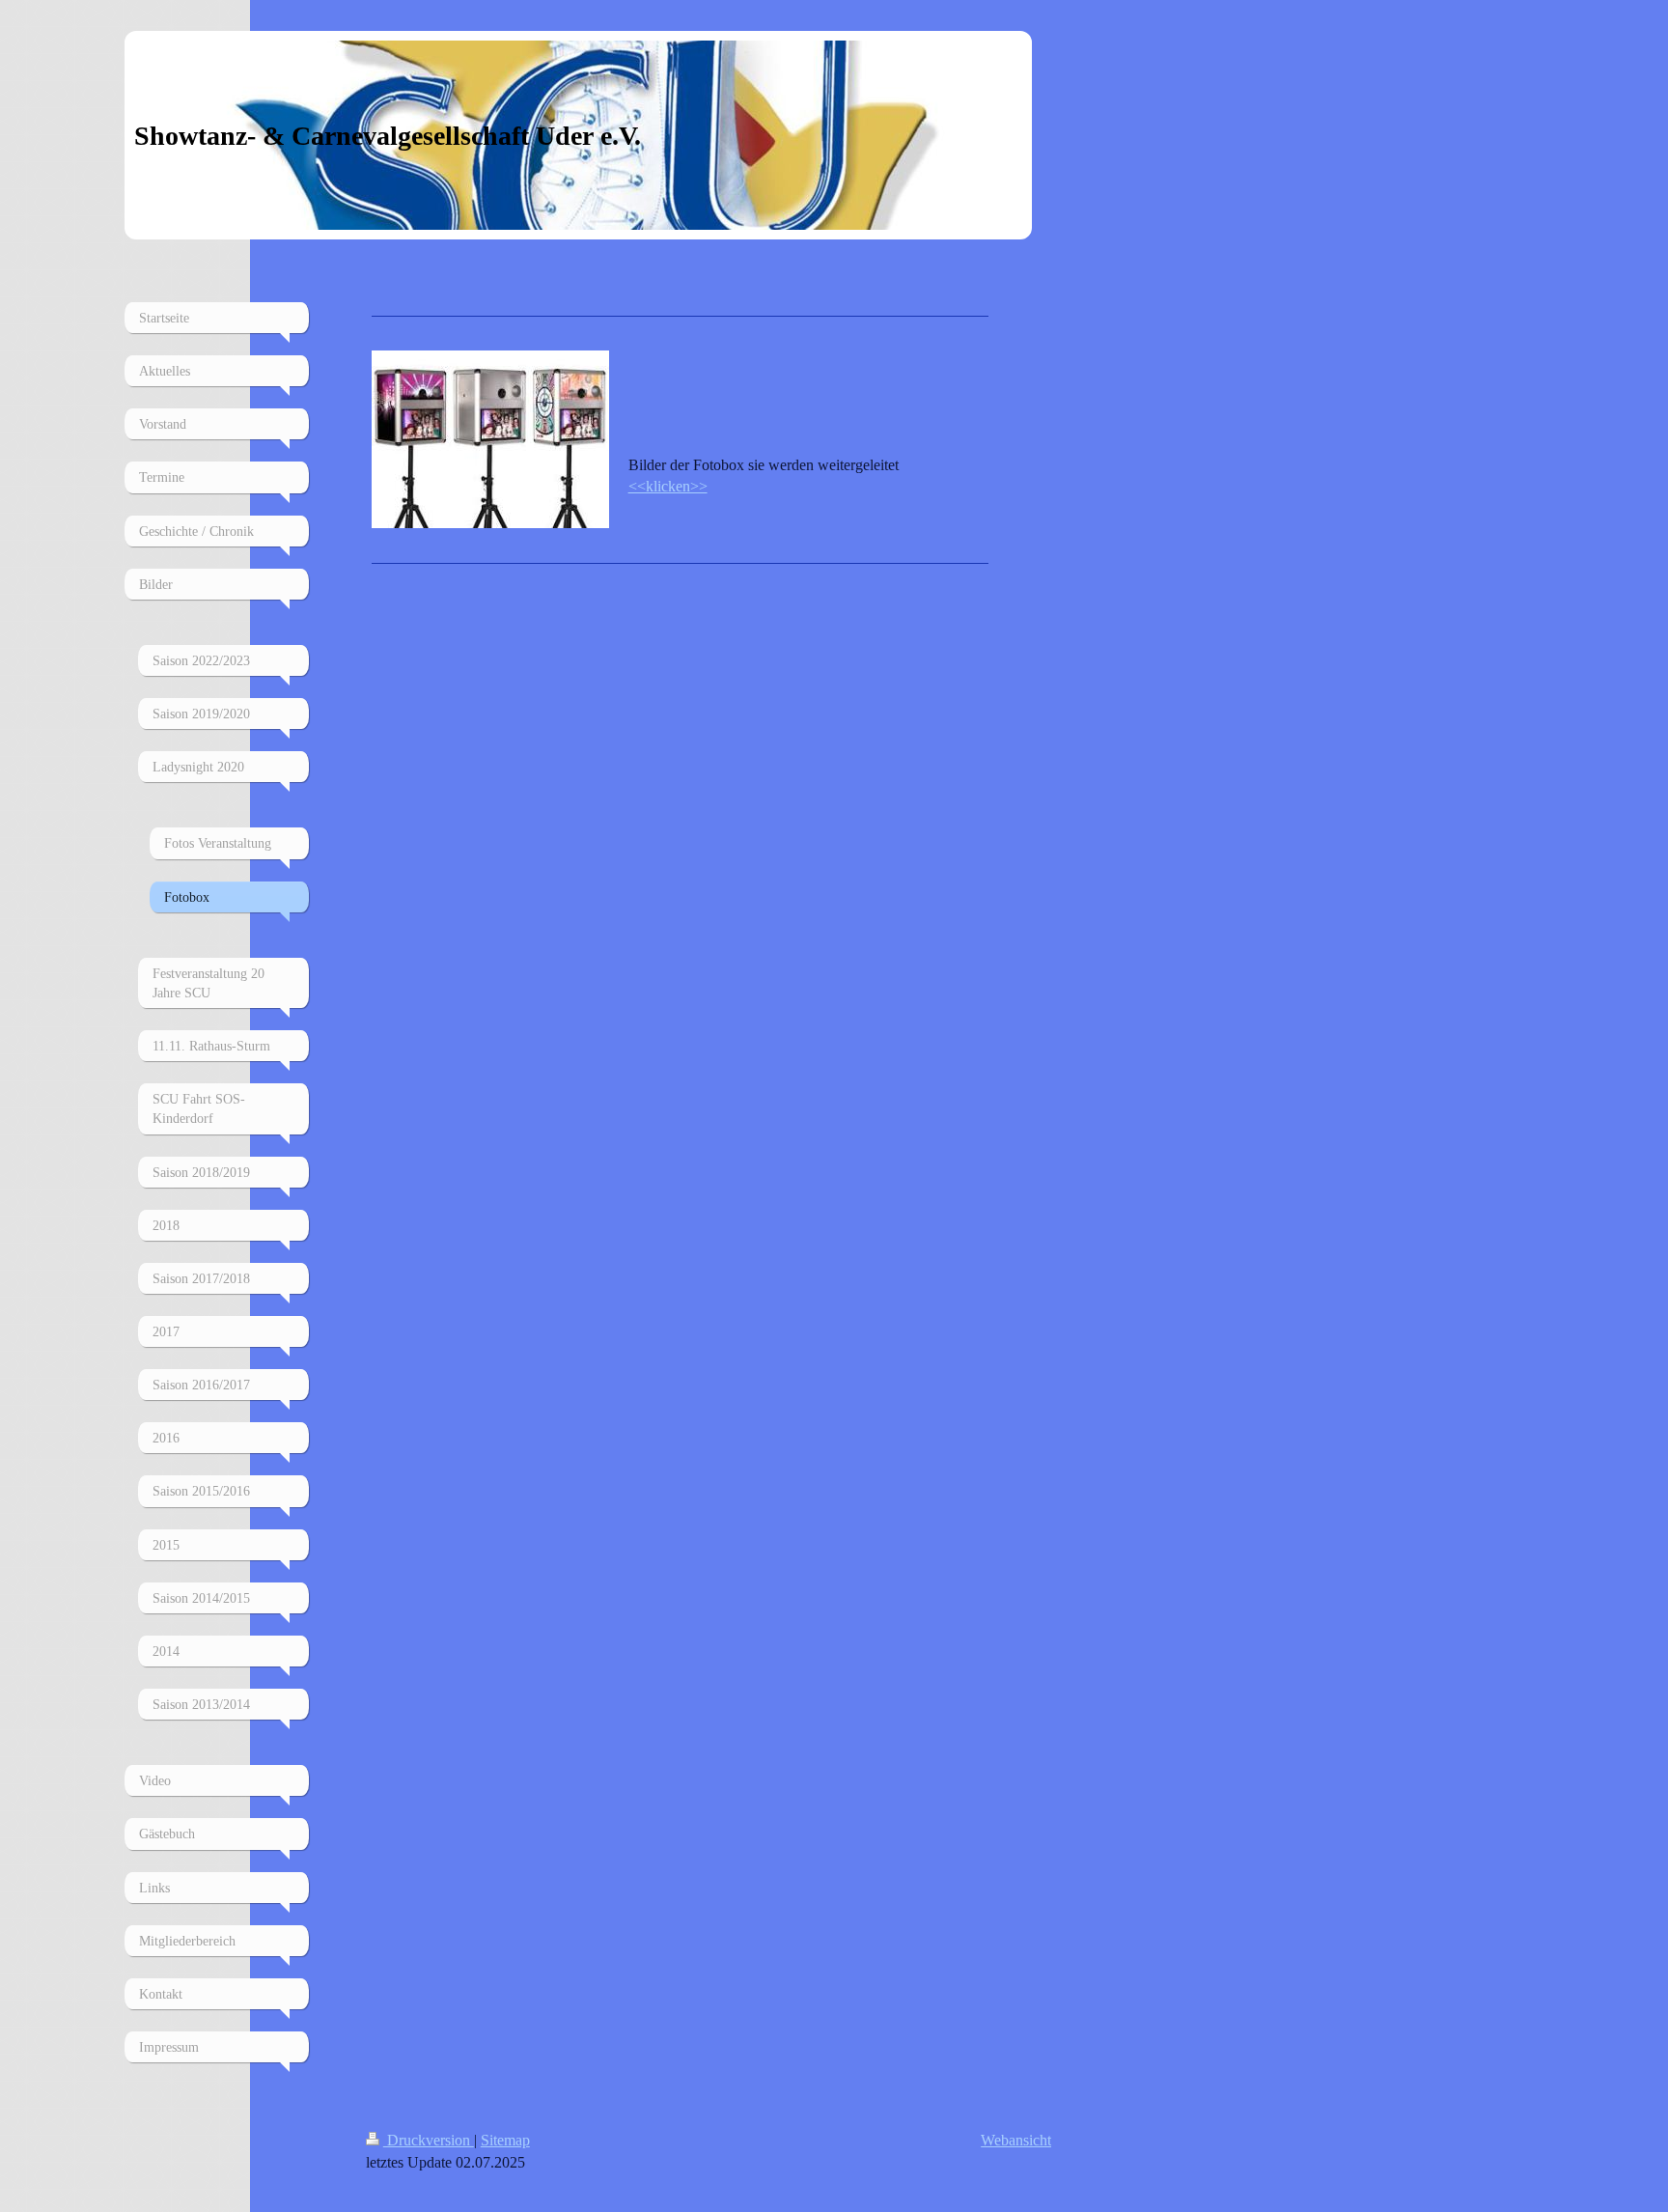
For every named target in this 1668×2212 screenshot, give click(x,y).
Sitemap (505, 2140)
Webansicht (1016, 2140)
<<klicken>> (668, 486)
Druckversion (429, 2140)
